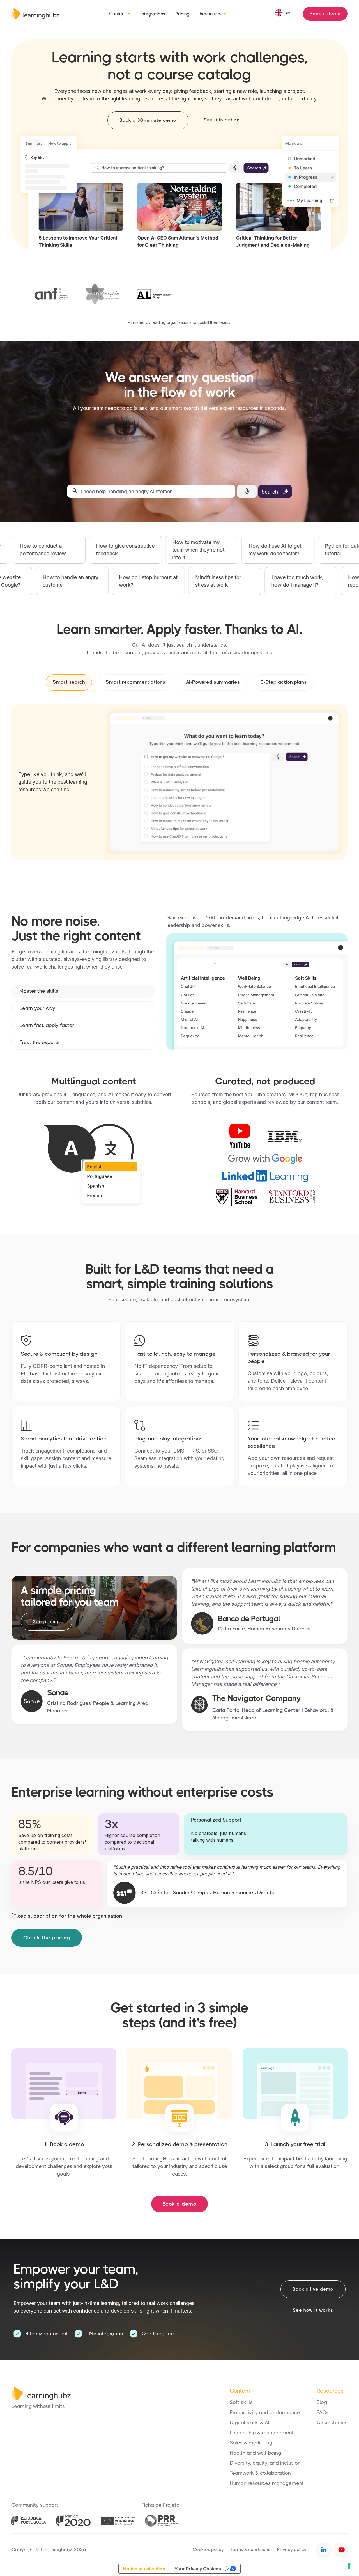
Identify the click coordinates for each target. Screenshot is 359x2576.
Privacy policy (292, 2549)
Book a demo (325, 14)
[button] (120, 14)
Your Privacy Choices (198, 2569)
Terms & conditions (250, 2549)
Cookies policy (208, 2549)
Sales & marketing (251, 2443)
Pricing (182, 14)
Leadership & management (262, 2433)
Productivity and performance (265, 2412)
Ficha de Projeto (160, 2505)
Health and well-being (255, 2453)
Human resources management (267, 2483)
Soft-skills (241, 2402)
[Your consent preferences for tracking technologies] (349, 2566)
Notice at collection (144, 2569)
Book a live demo (313, 2289)
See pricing (46, 1622)
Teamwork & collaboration (260, 2473)
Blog (322, 2402)
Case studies (332, 2423)
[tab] (69, 682)
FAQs (323, 2412)
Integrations (153, 14)
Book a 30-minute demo (148, 120)
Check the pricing (47, 1938)
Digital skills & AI (249, 2423)
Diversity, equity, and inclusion (265, 2463)
